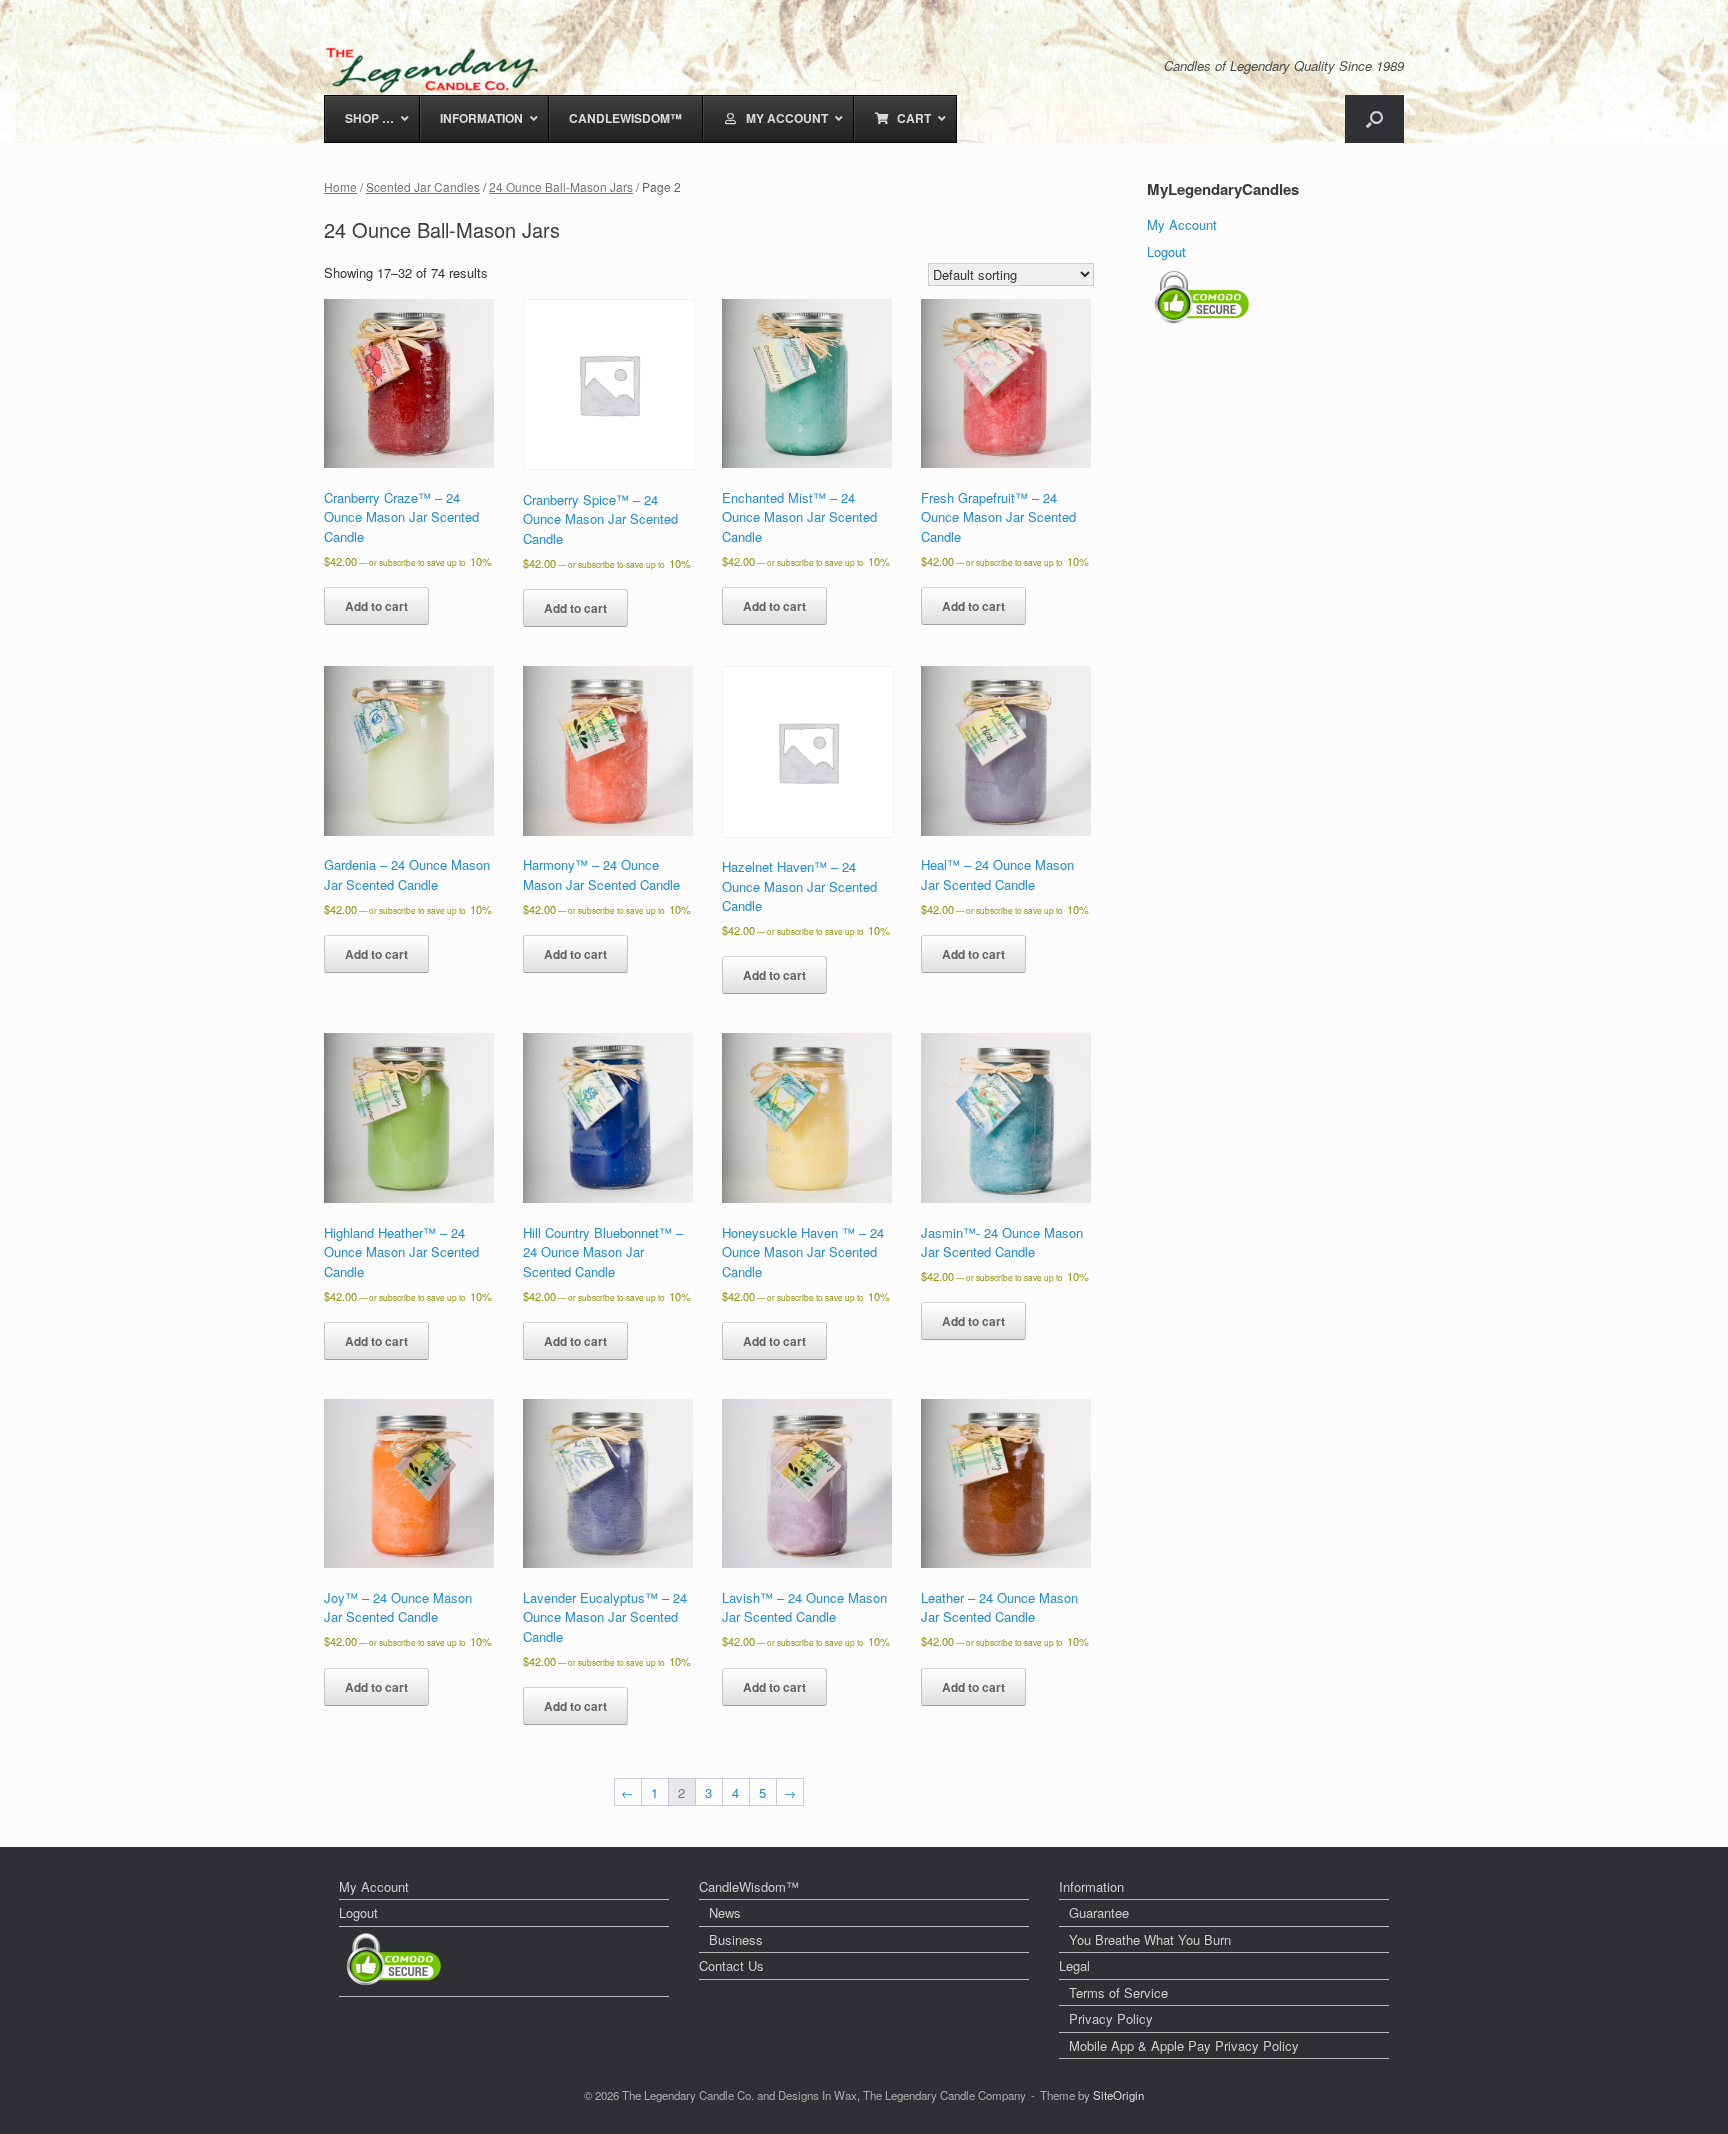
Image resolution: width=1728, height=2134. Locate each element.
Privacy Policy (1111, 2018)
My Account (1182, 224)
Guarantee (1099, 1912)
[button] (1374, 119)
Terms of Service (1118, 1992)
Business (736, 1939)
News (725, 1912)
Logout (1166, 251)
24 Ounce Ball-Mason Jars (561, 186)
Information (1091, 1886)
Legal (1074, 1965)
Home (340, 186)
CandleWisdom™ (749, 1886)
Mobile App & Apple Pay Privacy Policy (1184, 2045)
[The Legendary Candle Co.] (436, 70)
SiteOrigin (1118, 2095)
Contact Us (731, 1965)
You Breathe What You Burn (1150, 1939)
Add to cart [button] (376, 606)
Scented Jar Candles (423, 186)
